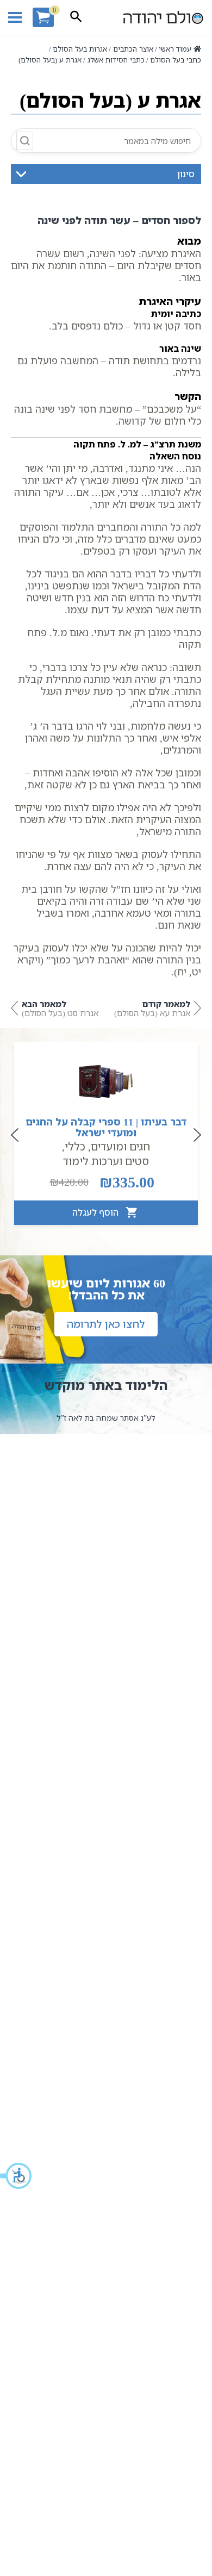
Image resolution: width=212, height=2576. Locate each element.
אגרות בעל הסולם (80, 49)
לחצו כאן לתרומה (106, 1324)
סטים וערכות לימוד (106, 1161)
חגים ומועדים (120, 1146)
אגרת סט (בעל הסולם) (60, 1008)
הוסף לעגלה (96, 1212)
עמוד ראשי (175, 49)
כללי (75, 1146)
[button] (16, 2176)
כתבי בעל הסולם (176, 60)
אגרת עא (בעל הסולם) (152, 1008)
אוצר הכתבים (133, 49)
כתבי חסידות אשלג (116, 60)
